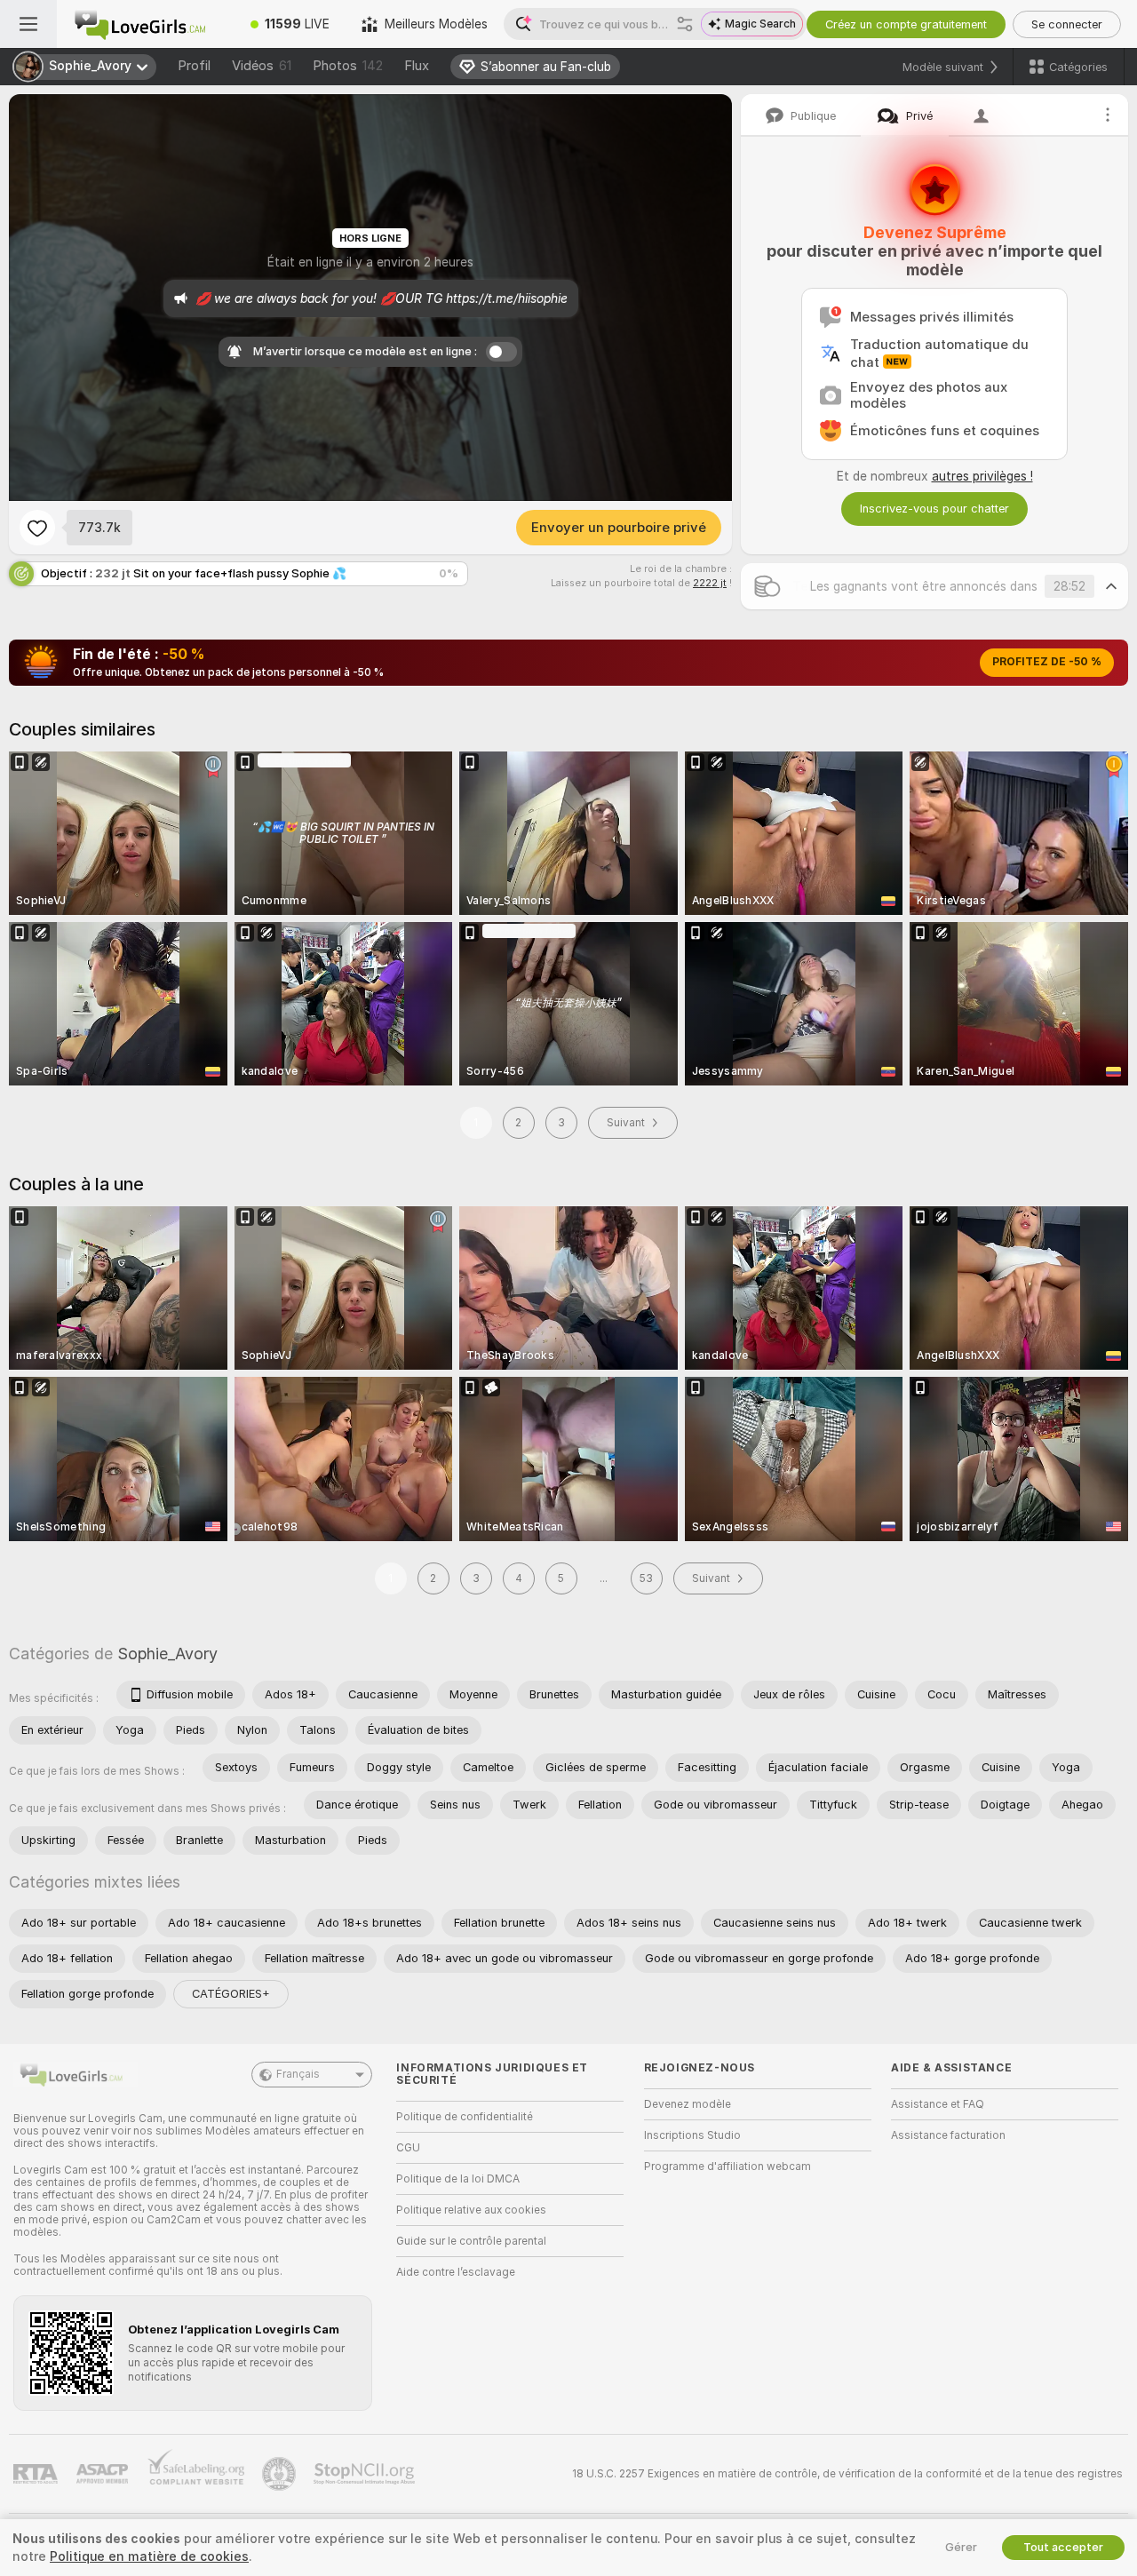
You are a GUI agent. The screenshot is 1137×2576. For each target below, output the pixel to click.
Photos (348, 66)
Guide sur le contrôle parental (471, 2241)
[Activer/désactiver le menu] (28, 24)
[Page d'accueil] (146, 24)
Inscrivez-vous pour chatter (934, 509)
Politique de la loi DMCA (458, 2179)
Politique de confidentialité (465, 2117)
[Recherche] (685, 24)
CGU (408, 2148)
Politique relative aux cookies (471, 2210)
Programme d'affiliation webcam (728, 2167)
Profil (194, 66)
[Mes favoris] (37, 528)
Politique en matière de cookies (149, 2556)
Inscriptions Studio (692, 2135)
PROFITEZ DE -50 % (1047, 662)
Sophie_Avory (167, 1654)
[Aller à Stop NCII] (366, 2474)
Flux (417, 66)
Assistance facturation (948, 2135)
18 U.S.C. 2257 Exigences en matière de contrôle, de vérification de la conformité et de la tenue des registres (847, 2474)
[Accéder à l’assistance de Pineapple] (281, 2474)
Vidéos (262, 66)
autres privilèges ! (982, 476)
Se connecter (1067, 24)
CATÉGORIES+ (231, 1994)
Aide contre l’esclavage (456, 2272)
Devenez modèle (688, 2104)
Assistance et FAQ (938, 2104)
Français (298, 2074)
